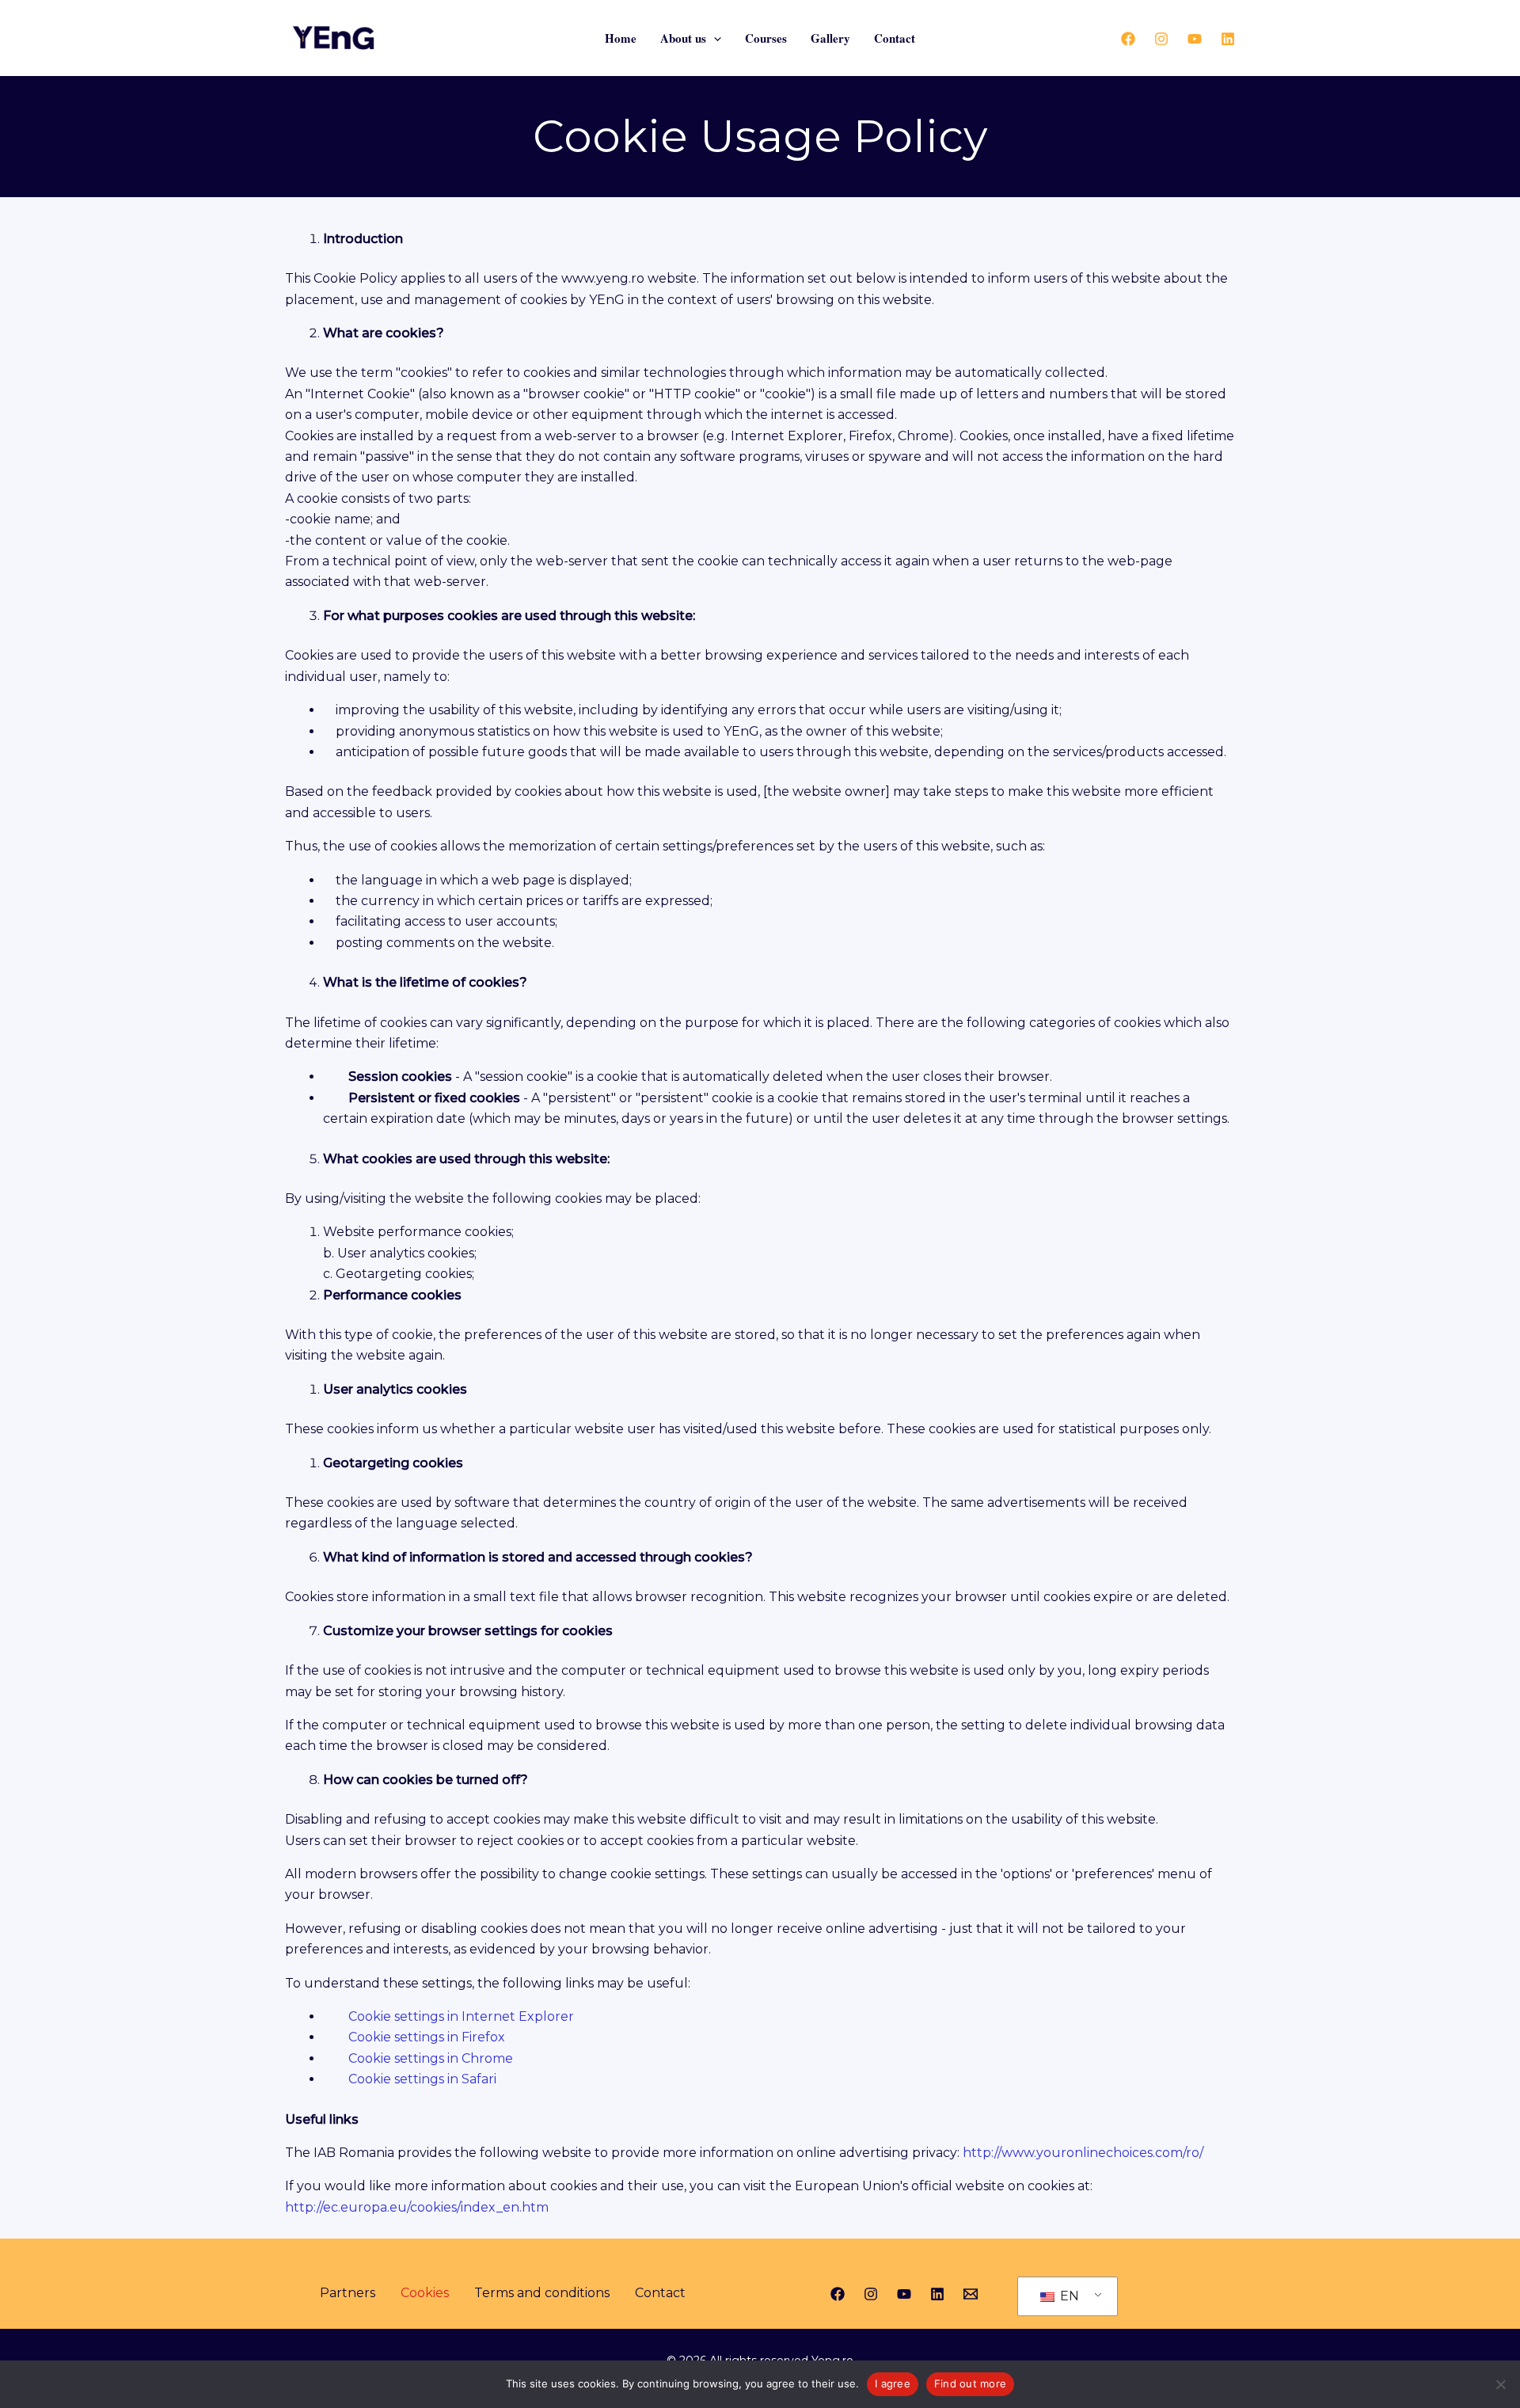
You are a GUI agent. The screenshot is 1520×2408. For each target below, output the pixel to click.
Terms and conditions (542, 2293)
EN (1068, 2296)
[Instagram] (1161, 39)
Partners (348, 2293)
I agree (893, 2383)
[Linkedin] (1228, 39)
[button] (714, 38)
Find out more (970, 2383)
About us (683, 38)
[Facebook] (1128, 39)
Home (621, 38)
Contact (895, 38)
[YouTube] (1195, 39)
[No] (1500, 2384)
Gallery (830, 38)
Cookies (425, 2293)
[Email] (971, 2294)
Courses (766, 38)
